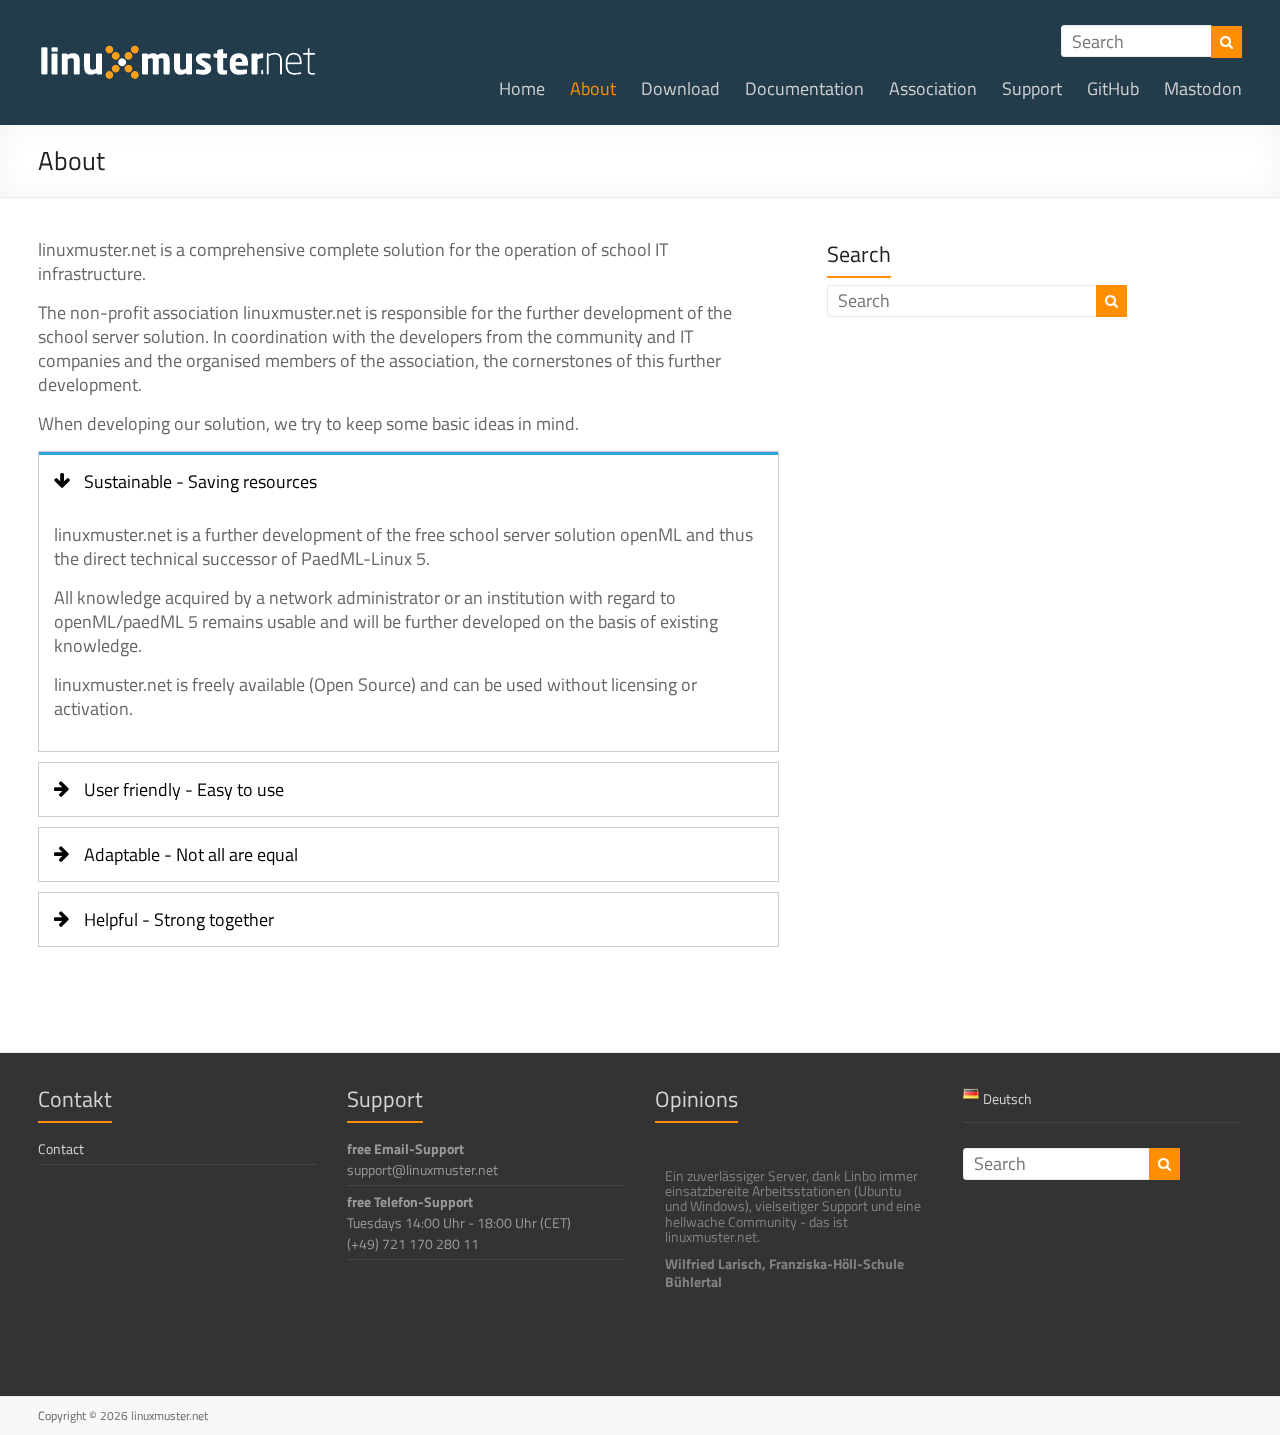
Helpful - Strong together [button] (179, 919)
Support (1032, 88)
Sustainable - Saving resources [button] (200, 481)
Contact (61, 1148)
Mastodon (1203, 88)
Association (933, 88)
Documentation (804, 88)
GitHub (1113, 88)
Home (522, 88)
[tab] (408, 480)
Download (680, 88)
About (593, 88)
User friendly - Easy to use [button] (184, 789)
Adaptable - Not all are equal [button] (191, 854)
